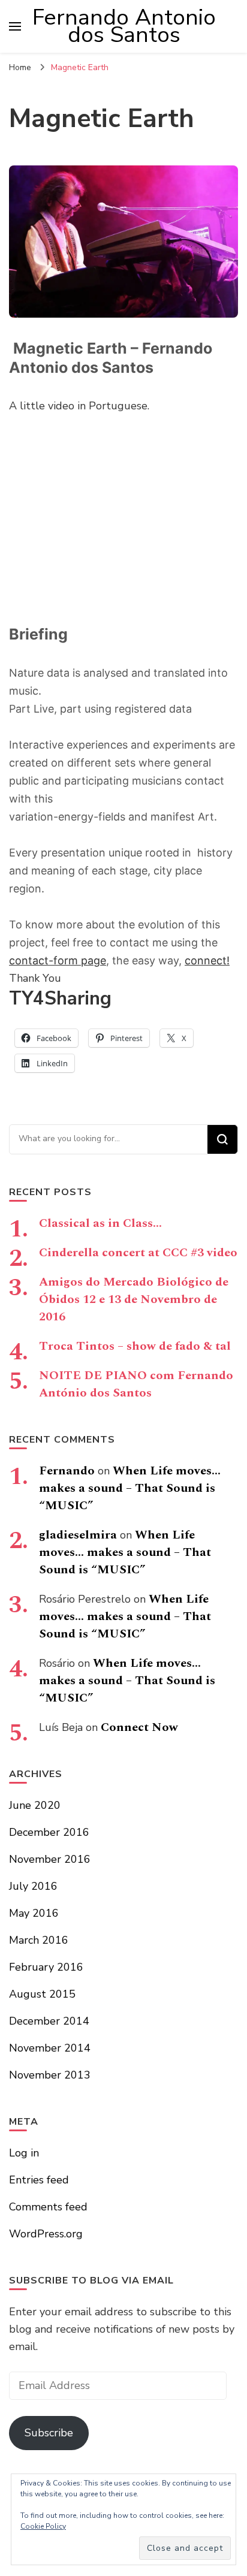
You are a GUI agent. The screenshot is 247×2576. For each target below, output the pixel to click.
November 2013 (50, 2075)
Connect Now (139, 1727)
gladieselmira (78, 1535)
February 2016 (46, 1967)
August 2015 (42, 1994)
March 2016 (39, 1940)
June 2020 (35, 1805)
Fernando (67, 1471)
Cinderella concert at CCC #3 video (138, 1253)
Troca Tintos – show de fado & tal (135, 1346)
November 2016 (50, 1859)
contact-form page (58, 960)
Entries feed (39, 2180)
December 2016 (49, 1832)
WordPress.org (46, 2234)
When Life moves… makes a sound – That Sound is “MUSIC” (130, 1488)
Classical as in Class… (100, 1223)
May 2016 (34, 1913)
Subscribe (49, 2433)
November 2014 (50, 2048)
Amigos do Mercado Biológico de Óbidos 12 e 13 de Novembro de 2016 (134, 1299)
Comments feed (48, 2207)
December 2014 (49, 2021)
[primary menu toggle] (15, 26)
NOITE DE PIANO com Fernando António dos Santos (136, 1384)
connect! (207, 960)
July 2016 (33, 1886)
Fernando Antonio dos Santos (124, 26)
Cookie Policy (43, 2526)
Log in (24, 2153)
